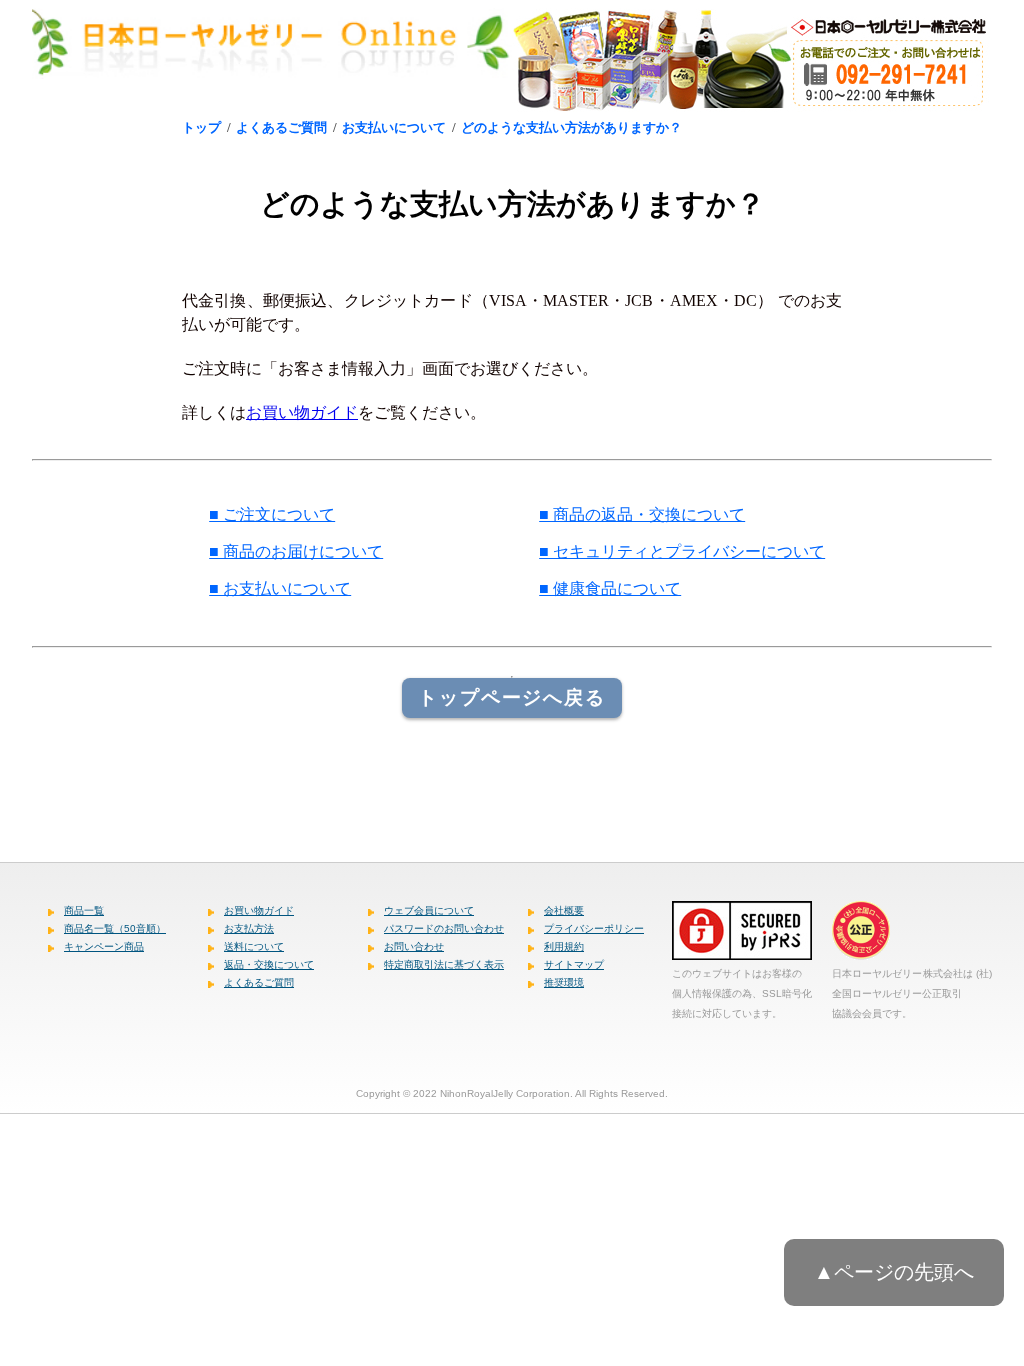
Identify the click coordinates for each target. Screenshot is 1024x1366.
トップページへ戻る (512, 697)
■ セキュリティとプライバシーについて (682, 551)
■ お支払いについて (280, 588)
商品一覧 (84, 910)
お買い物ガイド (302, 412)
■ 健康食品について (610, 588)
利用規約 (564, 946)
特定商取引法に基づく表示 (444, 964)
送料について (254, 946)
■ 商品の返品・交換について (642, 514)
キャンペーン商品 (104, 946)
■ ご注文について (272, 514)
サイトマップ (574, 964)
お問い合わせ (414, 946)
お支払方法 (249, 928)
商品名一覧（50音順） (115, 928)
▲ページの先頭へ (894, 1272)
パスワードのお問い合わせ (444, 928)
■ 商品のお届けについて (296, 551)
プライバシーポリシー (594, 928)
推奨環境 (564, 982)
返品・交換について (269, 964)
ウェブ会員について (429, 910)
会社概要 (564, 910)
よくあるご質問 (259, 982)
